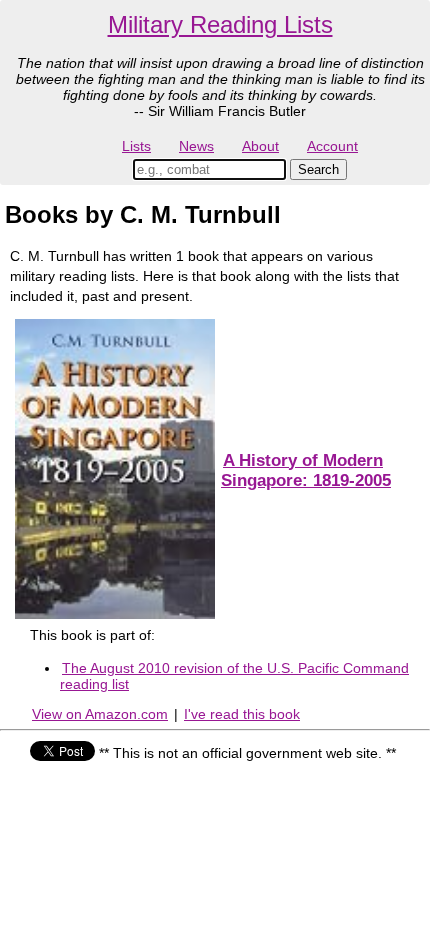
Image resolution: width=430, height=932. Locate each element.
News (196, 146)
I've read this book (242, 714)
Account (332, 146)
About (260, 146)
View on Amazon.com (100, 714)
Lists (136, 146)
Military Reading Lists (220, 24)
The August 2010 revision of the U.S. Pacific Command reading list (234, 676)
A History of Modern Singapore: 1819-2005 (306, 470)
